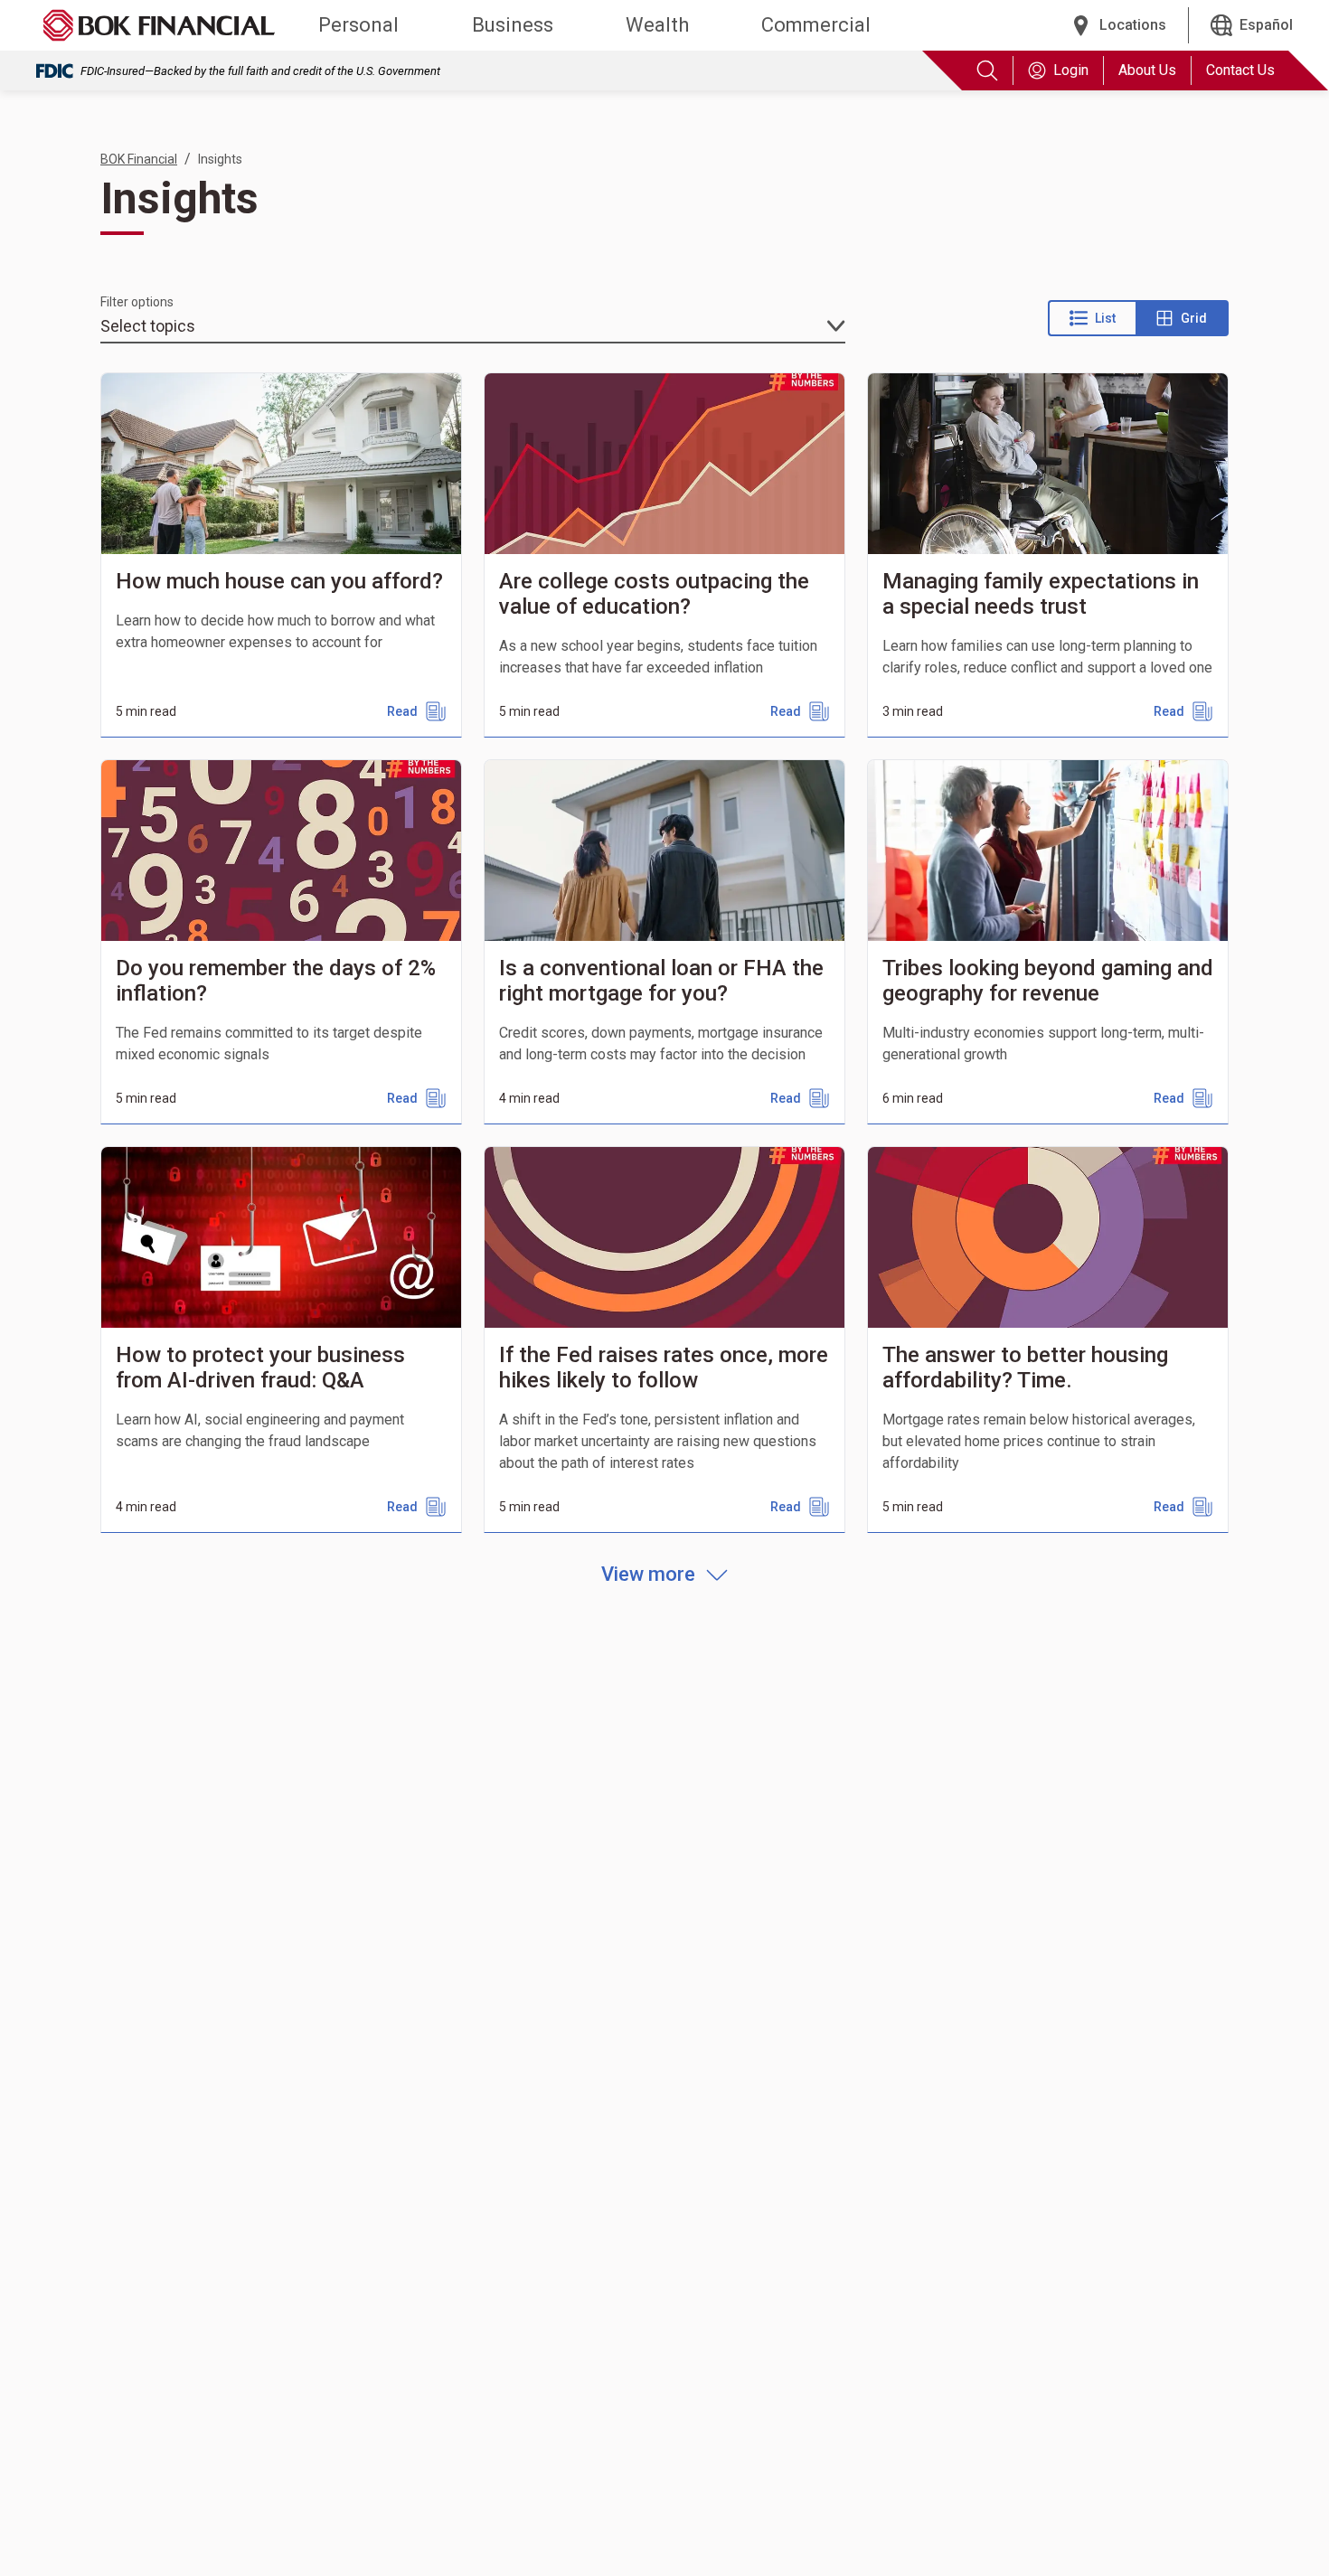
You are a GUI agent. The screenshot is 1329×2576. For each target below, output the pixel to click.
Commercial (816, 25)
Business (513, 25)
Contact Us (1240, 70)
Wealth (657, 25)
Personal (358, 25)
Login (1071, 70)
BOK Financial (139, 159)
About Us (1147, 70)
